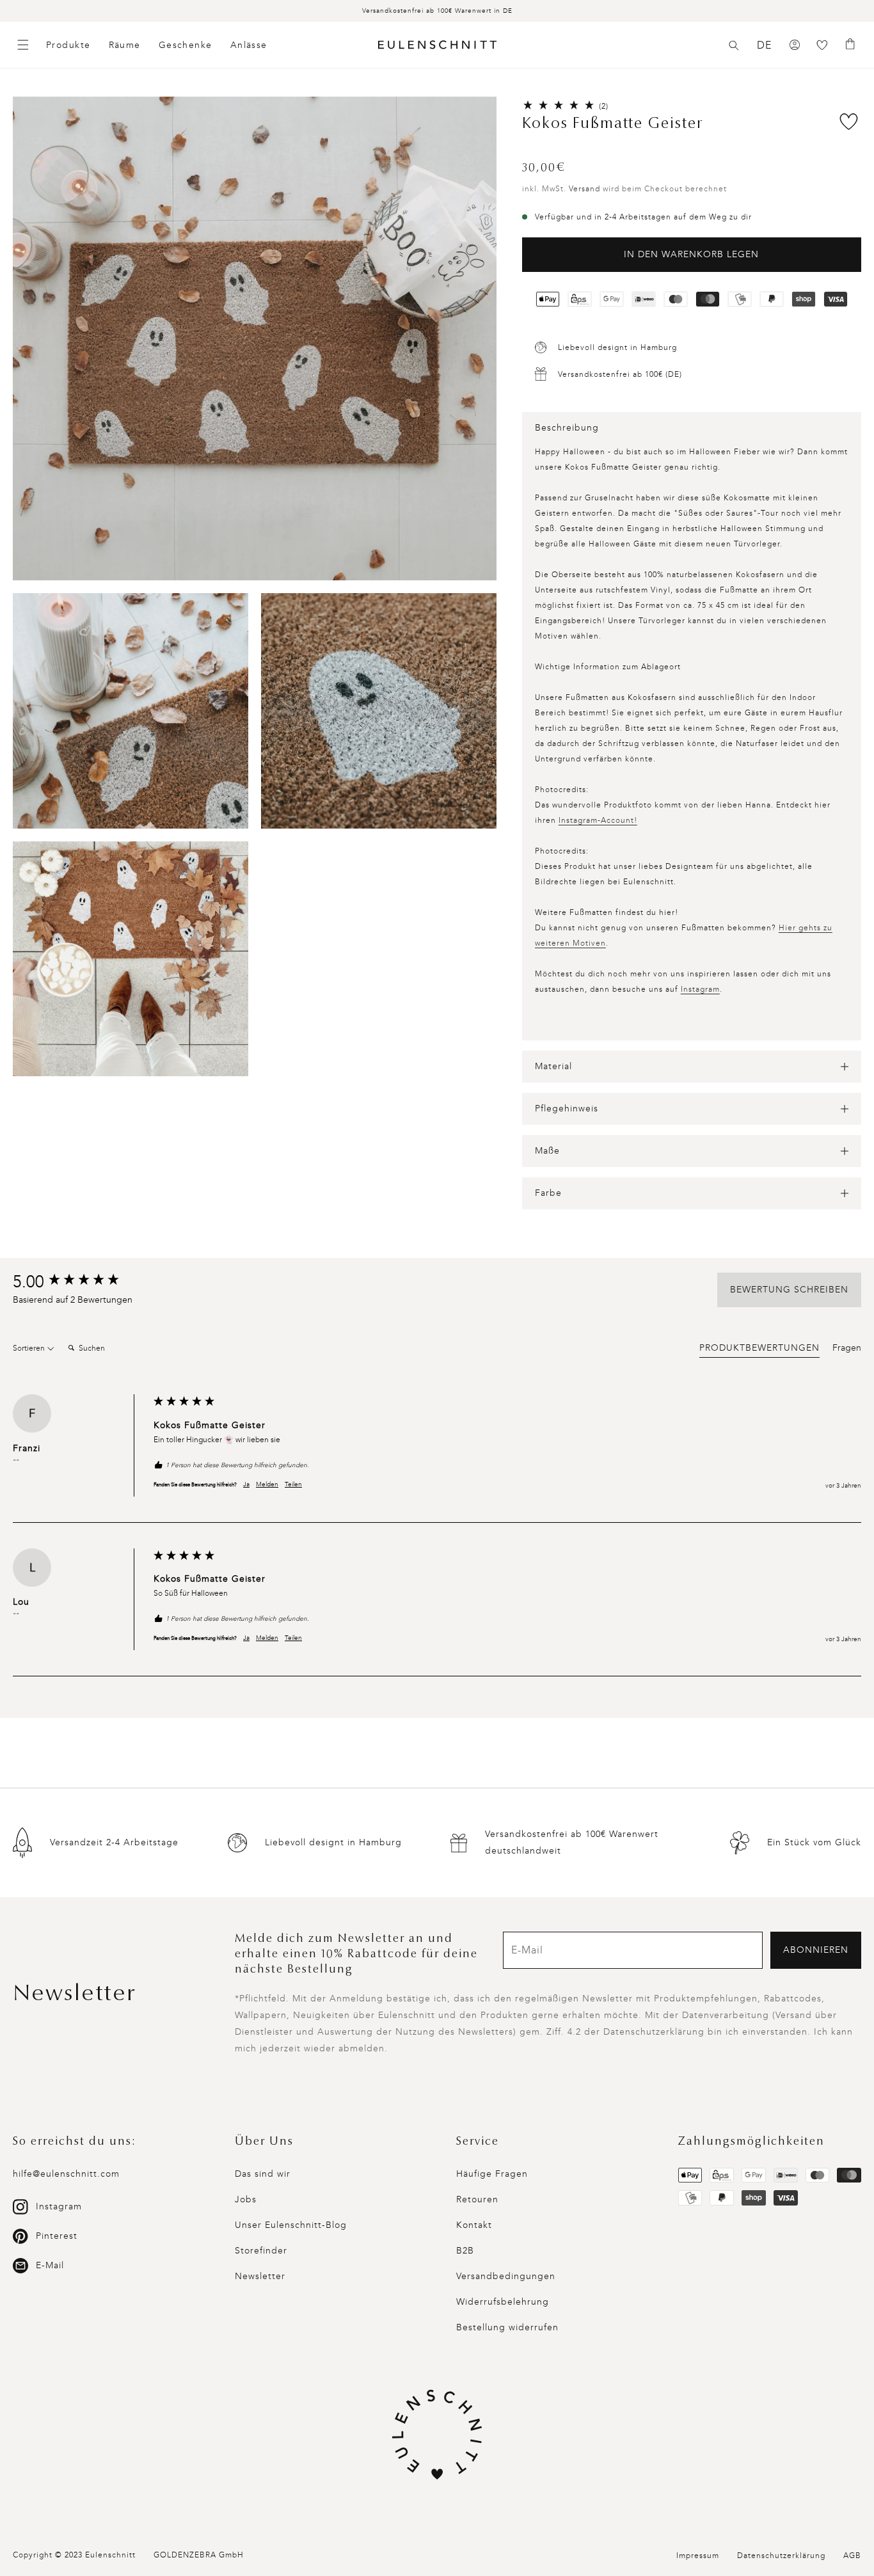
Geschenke (186, 45)
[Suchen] (734, 45)
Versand (584, 189)
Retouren (477, 2199)
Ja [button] (246, 1484)
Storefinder (261, 2251)
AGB (852, 2556)
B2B (465, 2251)
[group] (80, 1282)
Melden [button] (267, 1484)
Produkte (68, 45)
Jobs (246, 2199)
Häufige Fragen (492, 2174)
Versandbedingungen (506, 2276)
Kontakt (474, 2225)
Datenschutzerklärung (781, 2556)
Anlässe (249, 45)
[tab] (759, 1350)
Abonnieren (816, 1950)
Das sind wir (263, 2174)
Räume (125, 45)
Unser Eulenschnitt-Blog (291, 2225)
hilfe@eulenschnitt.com (66, 2174)
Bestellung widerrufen (507, 2327)
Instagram (700, 989)
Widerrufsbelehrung (503, 2302)
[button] (734, 45)
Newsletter (260, 2276)
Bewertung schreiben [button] (789, 1290)
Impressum (698, 2556)
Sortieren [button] (30, 1348)
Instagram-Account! (598, 820)
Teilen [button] (293, 1484)
